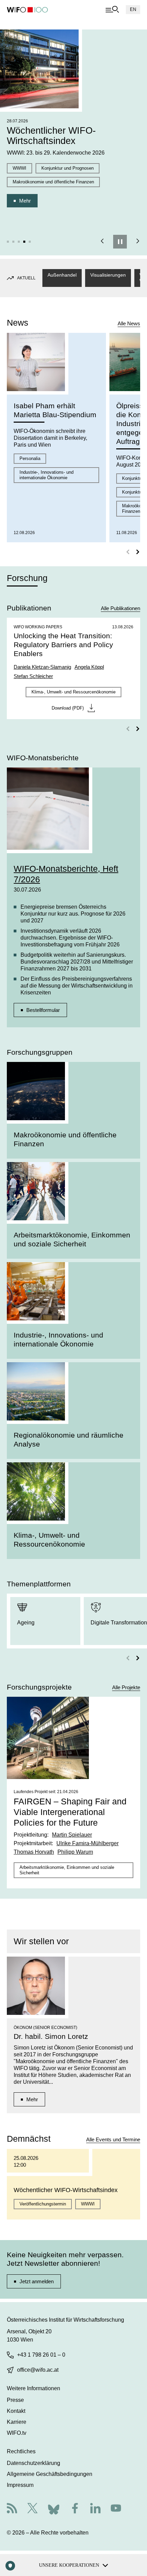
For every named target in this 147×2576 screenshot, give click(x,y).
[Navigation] (112, 10)
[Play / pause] (120, 242)
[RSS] (12, 2509)
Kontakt (16, 2411)
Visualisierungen (108, 275)
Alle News (129, 323)
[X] (32, 2509)
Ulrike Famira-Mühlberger (88, 1843)
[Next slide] (138, 242)
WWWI (19, 168)
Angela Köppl (89, 667)
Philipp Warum (75, 1852)
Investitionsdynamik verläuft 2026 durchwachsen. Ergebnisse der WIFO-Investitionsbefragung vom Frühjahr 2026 (70, 938)
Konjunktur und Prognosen (68, 168)
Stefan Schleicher (33, 676)
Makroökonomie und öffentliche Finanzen (53, 182)
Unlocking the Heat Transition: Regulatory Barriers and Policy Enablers (63, 645)
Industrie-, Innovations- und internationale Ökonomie (46, 475)
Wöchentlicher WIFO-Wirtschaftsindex (51, 136)
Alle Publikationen (121, 608)
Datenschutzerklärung (34, 2463)
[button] (8, 242)
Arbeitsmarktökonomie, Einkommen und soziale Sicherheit (67, 1870)
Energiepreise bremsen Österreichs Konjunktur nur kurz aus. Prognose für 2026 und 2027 (73, 914)
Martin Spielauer (72, 1835)
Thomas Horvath (34, 1852)
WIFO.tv (17, 2433)
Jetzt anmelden (37, 2281)
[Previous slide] (102, 242)
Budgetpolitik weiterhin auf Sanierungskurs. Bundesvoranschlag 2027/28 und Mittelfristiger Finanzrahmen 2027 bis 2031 (77, 962)
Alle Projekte (126, 1687)
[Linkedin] (95, 2509)
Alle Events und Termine (113, 2139)
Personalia (30, 458)
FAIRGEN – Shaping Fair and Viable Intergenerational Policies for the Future (70, 1812)
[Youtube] (116, 2509)
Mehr (25, 201)
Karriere (17, 2422)
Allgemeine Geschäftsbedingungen (50, 2474)
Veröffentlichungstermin (43, 2204)
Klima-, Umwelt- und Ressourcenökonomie (73, 692)
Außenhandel (62, 275)
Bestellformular (43, 1010)
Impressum (20, 2485)
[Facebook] (75, 2509)
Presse (15, 2400)
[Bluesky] (54, 2508)
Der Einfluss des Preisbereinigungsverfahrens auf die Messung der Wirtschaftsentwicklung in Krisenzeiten (77, 986)
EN (133, 9)
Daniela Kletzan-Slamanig (42, 667)
